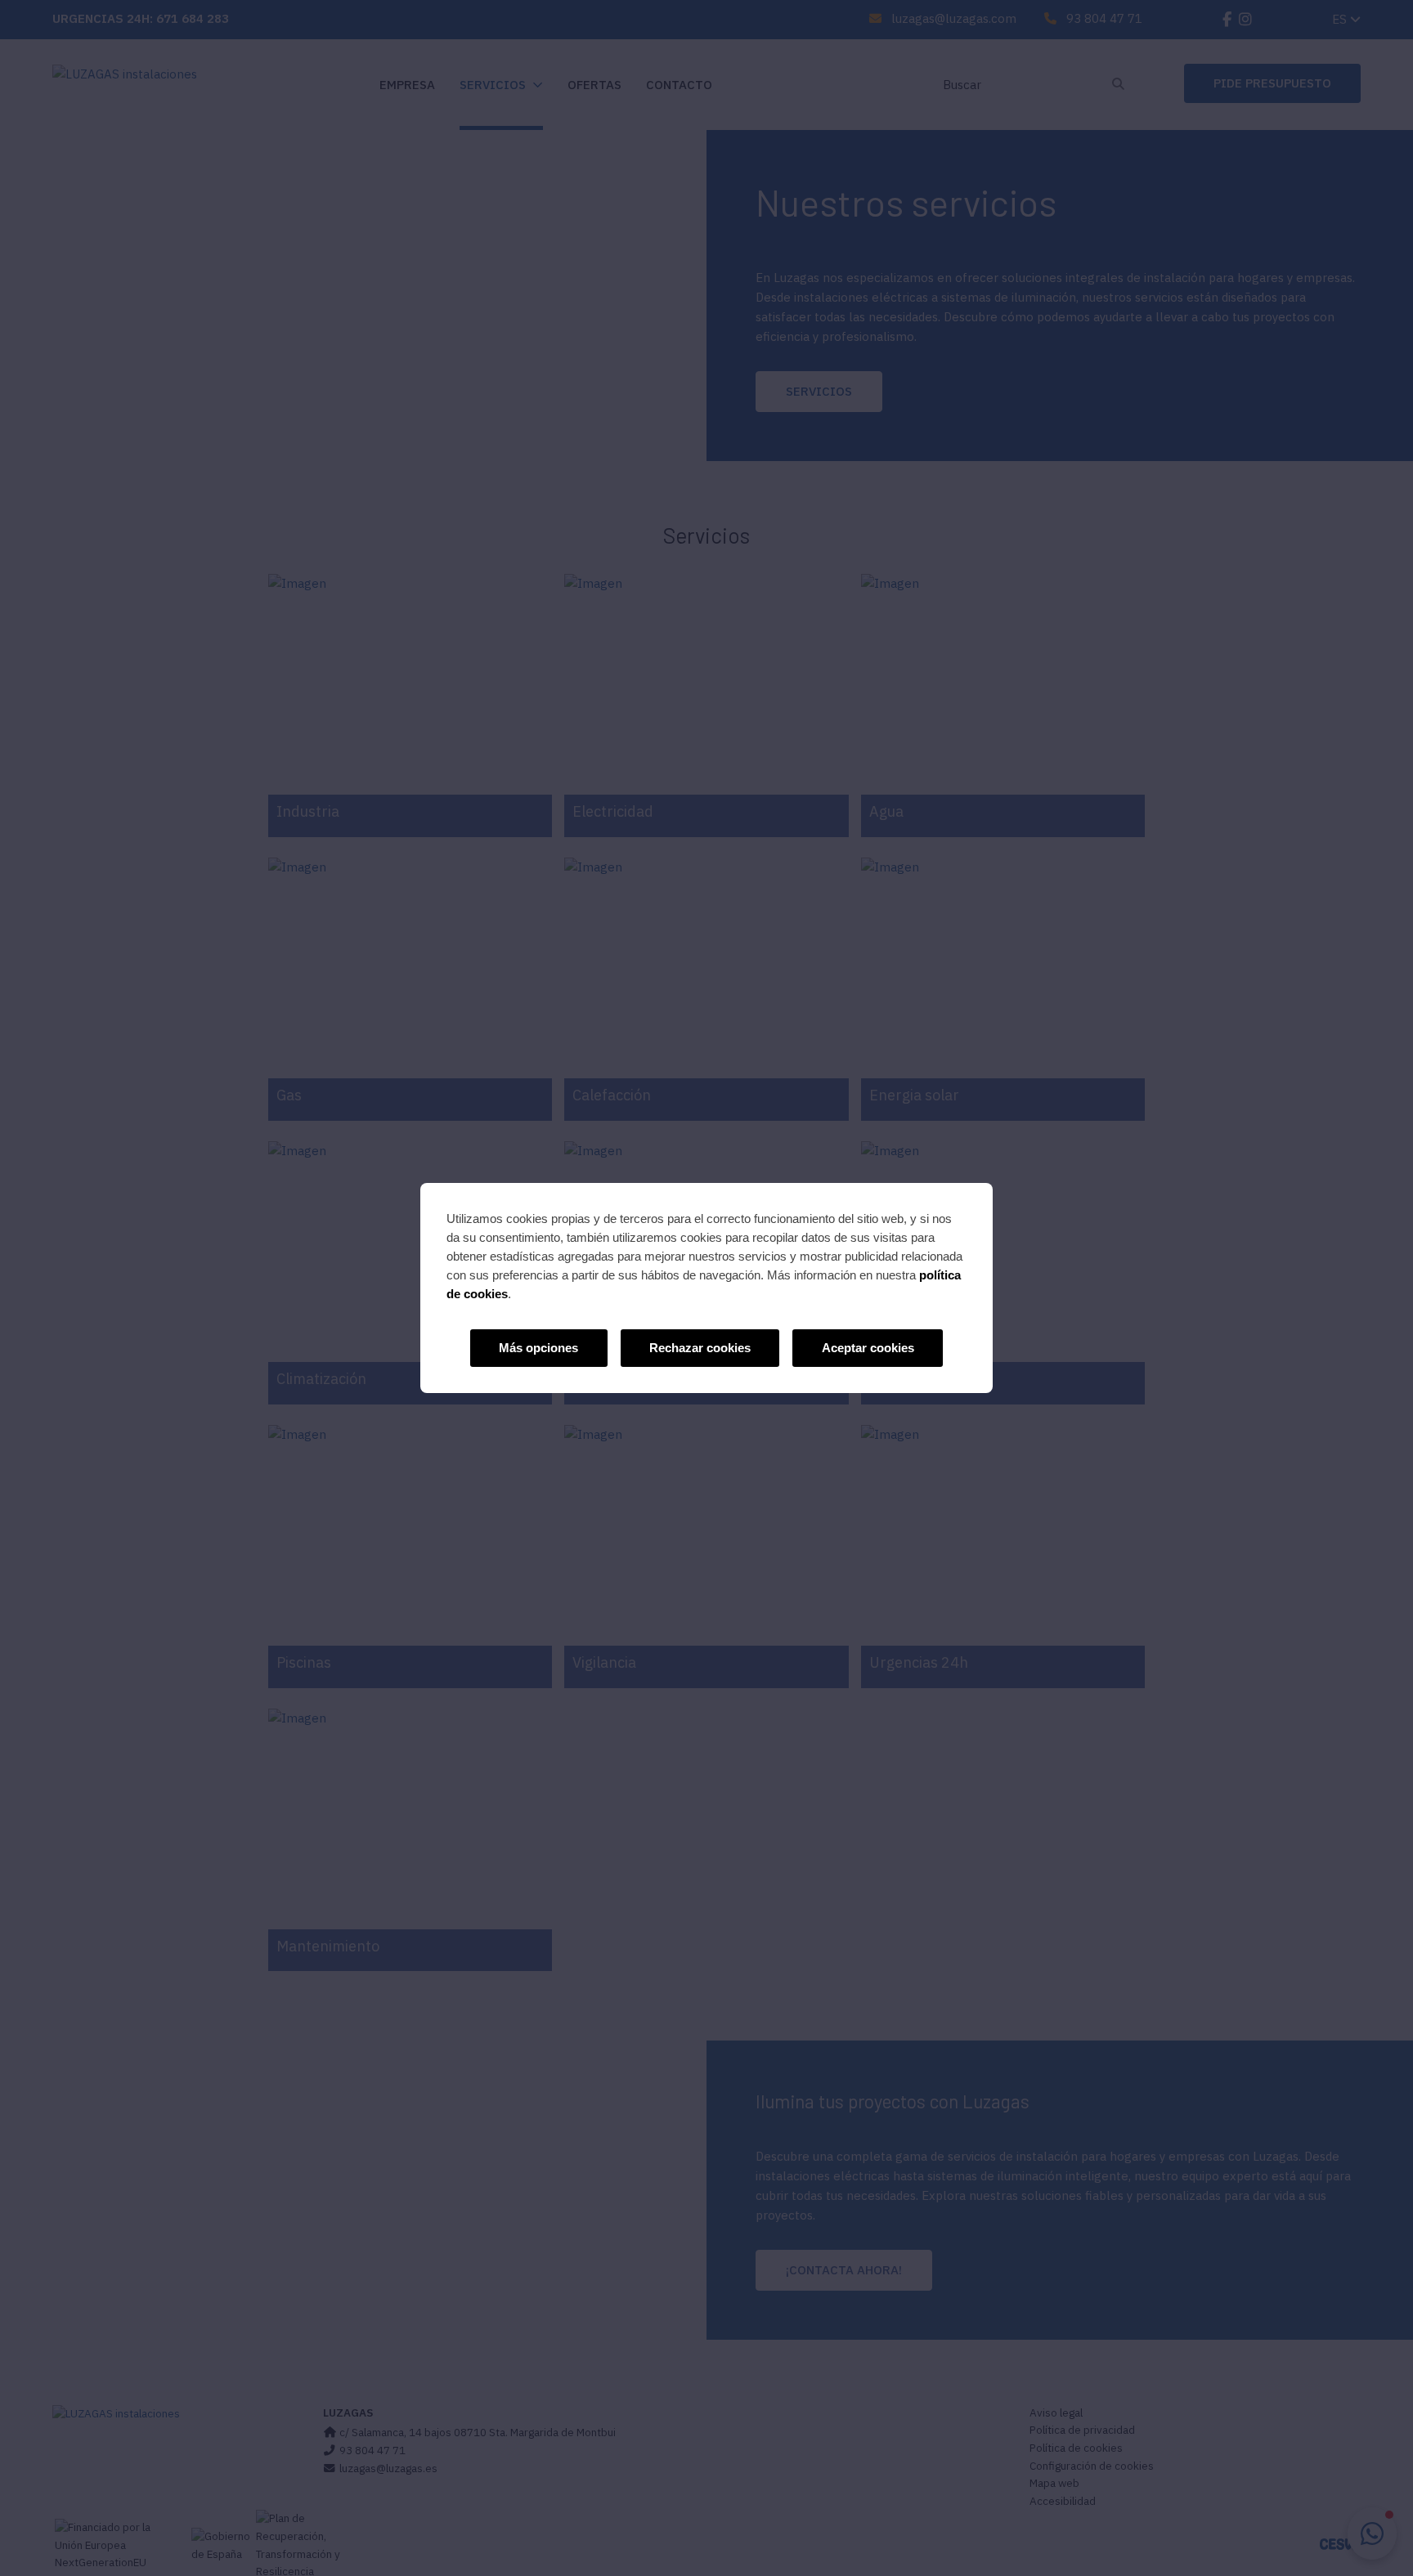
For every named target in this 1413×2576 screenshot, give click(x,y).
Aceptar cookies (868, 1348)
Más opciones (538, 1348)
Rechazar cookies (700, 1348)
